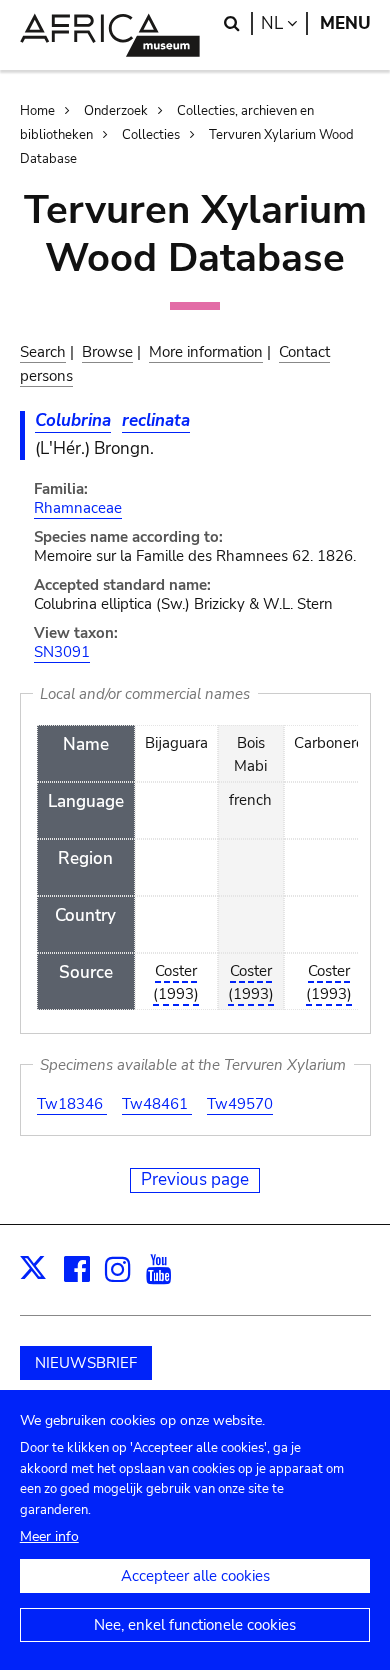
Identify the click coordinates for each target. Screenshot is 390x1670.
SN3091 (62, 652)
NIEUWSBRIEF (86, 1363)
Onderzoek (116, 111)
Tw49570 (240, 1104)
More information (206, 352)
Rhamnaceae (78, 508)
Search (43, 352)
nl (284, 23)
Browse (107, 352)
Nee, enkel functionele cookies (195, 1625)
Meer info (49, 1536)
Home (37, 111)
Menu (345, 23)
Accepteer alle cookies (195, 1576)
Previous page (195, 1179)
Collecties (151, 135)
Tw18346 (72, 1104)
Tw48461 (157, 1104)
